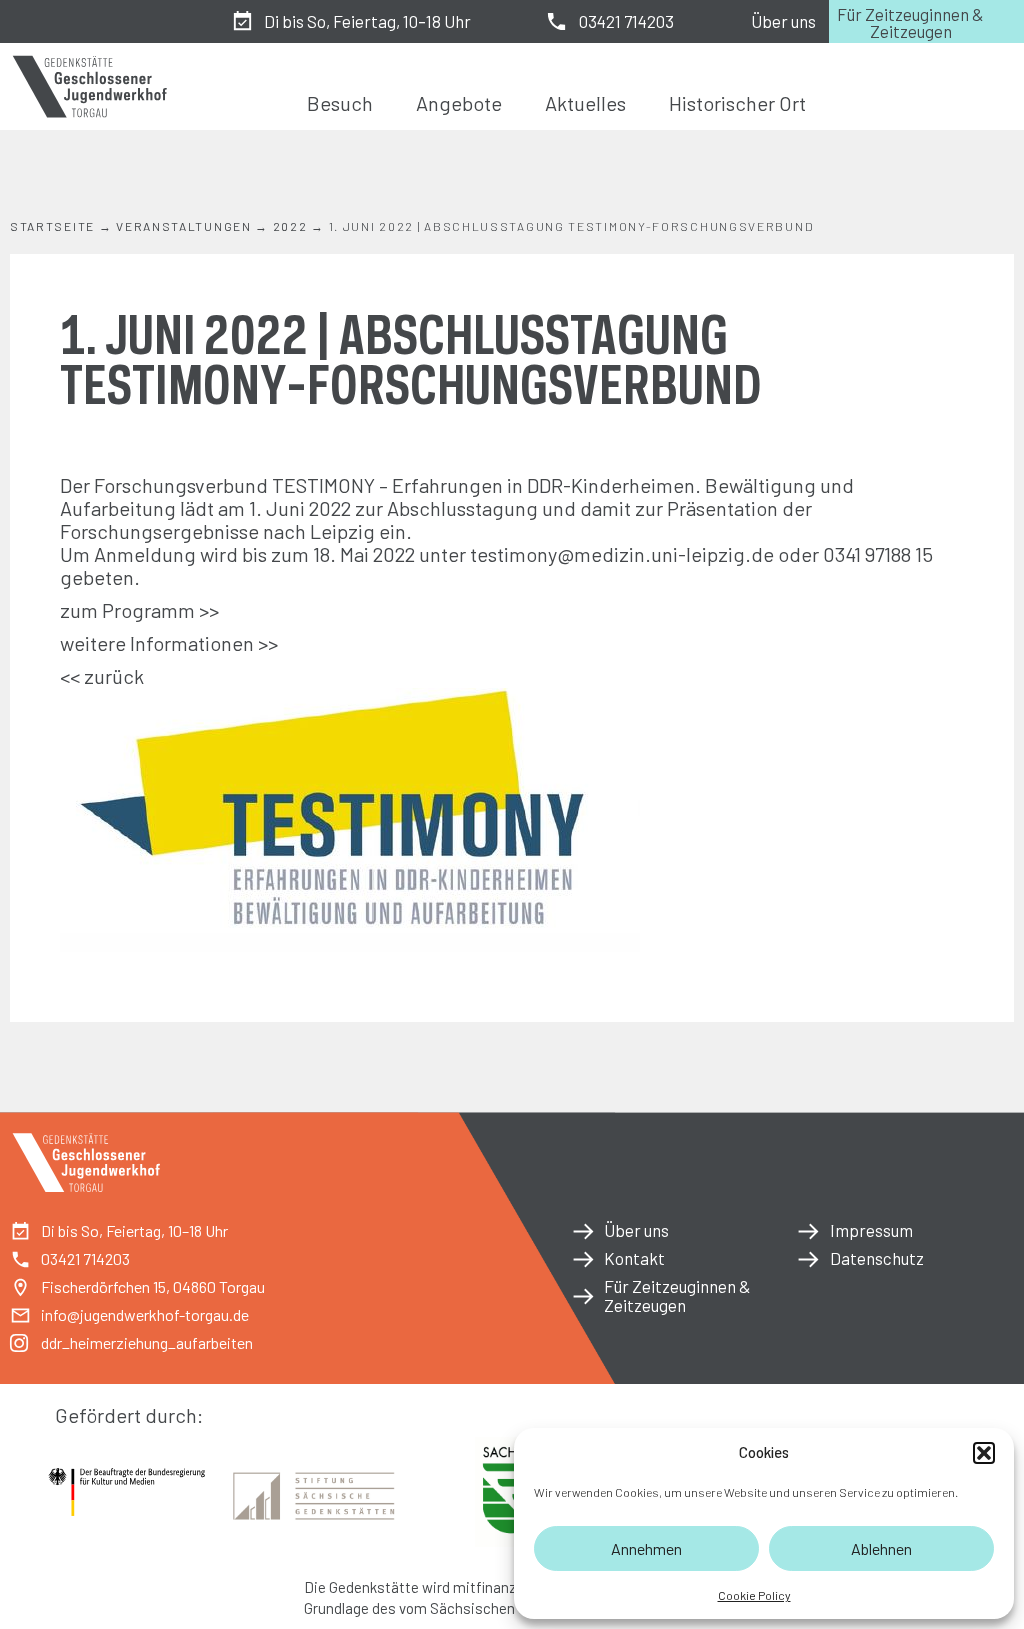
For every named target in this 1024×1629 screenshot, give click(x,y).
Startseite (52, 226)
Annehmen (646, 1548)
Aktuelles (585, 103)
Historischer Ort (737, 103)
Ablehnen (881, 1548)
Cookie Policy (754, 1595)
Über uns (783, 21)
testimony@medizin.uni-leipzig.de (624, 554)
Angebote (459, 103)
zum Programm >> (139, 610)
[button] (984, 1453)
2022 (290, 226)
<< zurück (102, 676)
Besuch (340, 103)
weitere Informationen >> (169, 643)
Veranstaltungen (184, 226)
